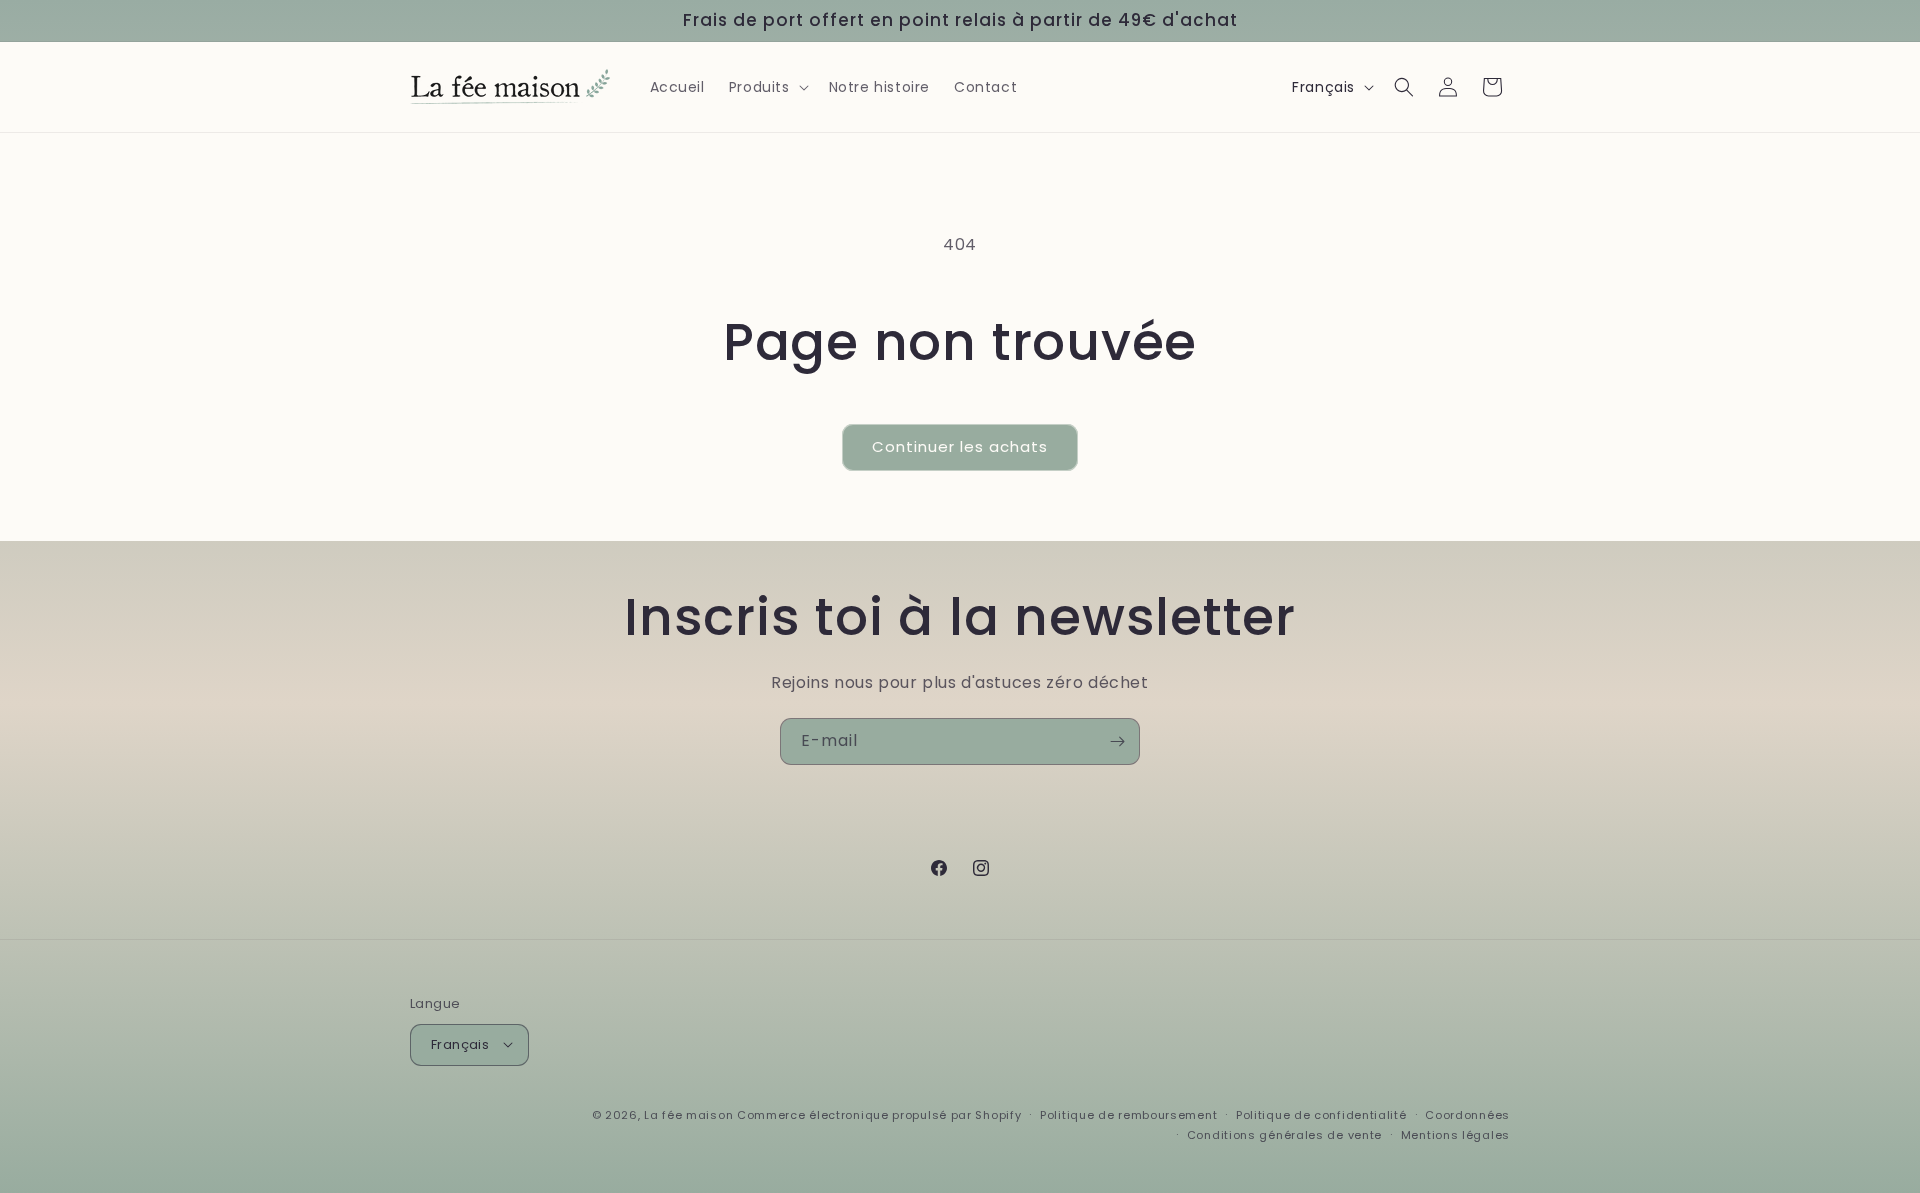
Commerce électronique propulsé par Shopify (879, 1114)
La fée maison (688, 1114)
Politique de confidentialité (1321, 1114)
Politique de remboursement (1128, 1114)
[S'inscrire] (1117, 741)
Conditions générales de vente (1284, 1134)
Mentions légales (1455, 1134)
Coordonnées (1467, 1114)
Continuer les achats (960, 446)
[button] (767, 87)
